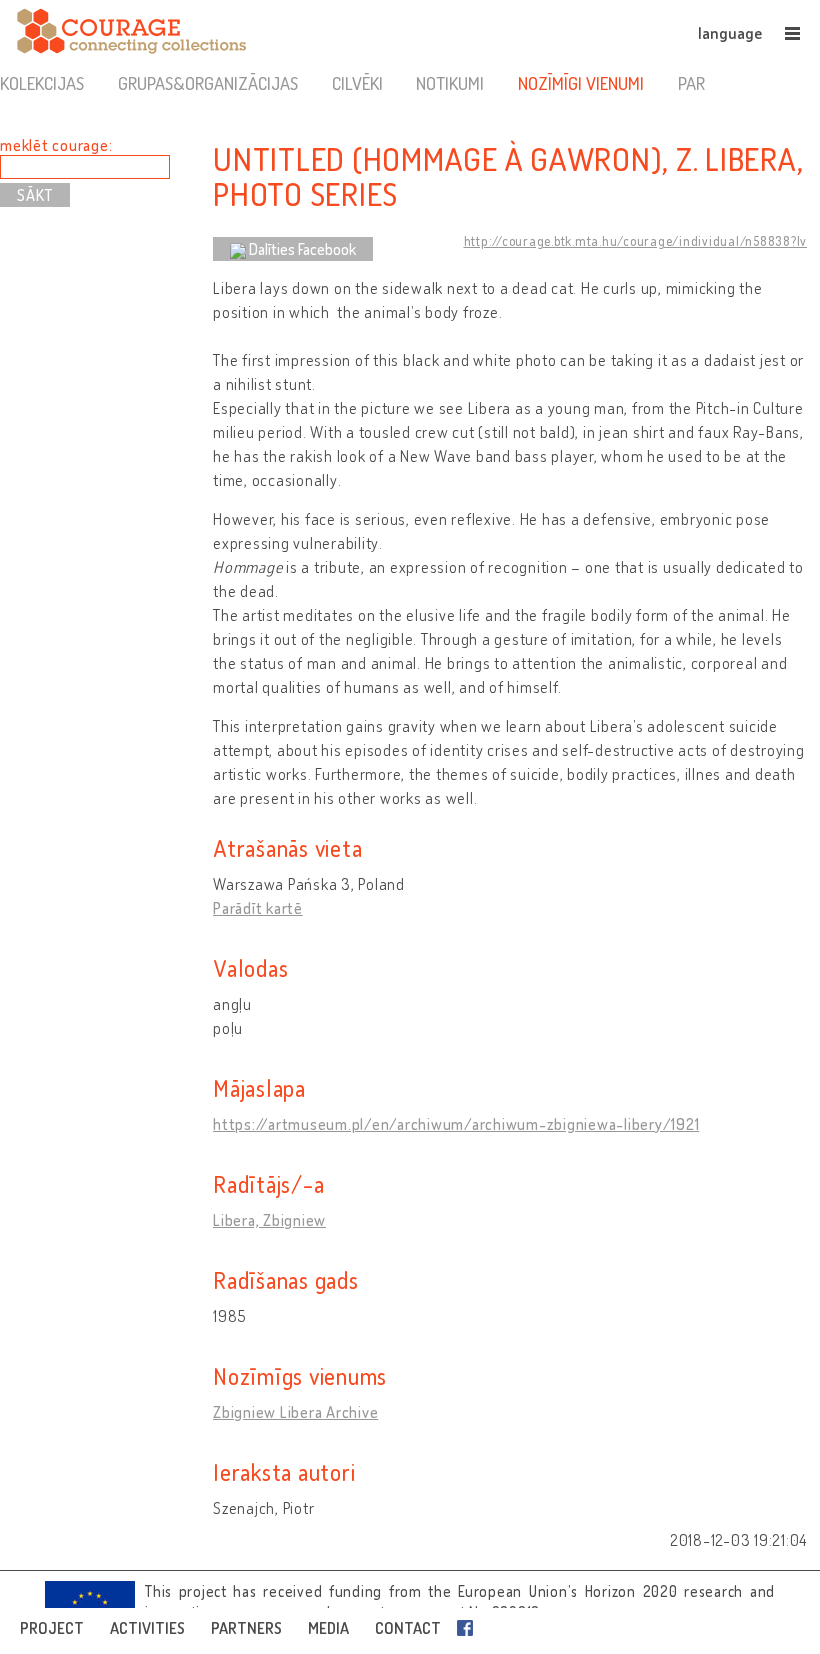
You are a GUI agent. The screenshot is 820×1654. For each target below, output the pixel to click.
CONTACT (408, 1628)
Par (691, 83)
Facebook (469, 1628)
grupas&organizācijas (208, 83)
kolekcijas (42, 83)
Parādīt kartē (258, 908)
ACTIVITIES (147, 1628)
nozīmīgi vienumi (581, 83)
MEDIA (328, 1628)
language (730, 33)
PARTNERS (246, 1628)
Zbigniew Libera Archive (295, 1412)
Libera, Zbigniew (269, 1220)
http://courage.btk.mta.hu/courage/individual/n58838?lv (636, 241)
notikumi (450, 83)
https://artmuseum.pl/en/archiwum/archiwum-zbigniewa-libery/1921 (456, 1124)
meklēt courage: (56, 145)
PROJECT (52, 1628)
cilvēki (357, 83)
